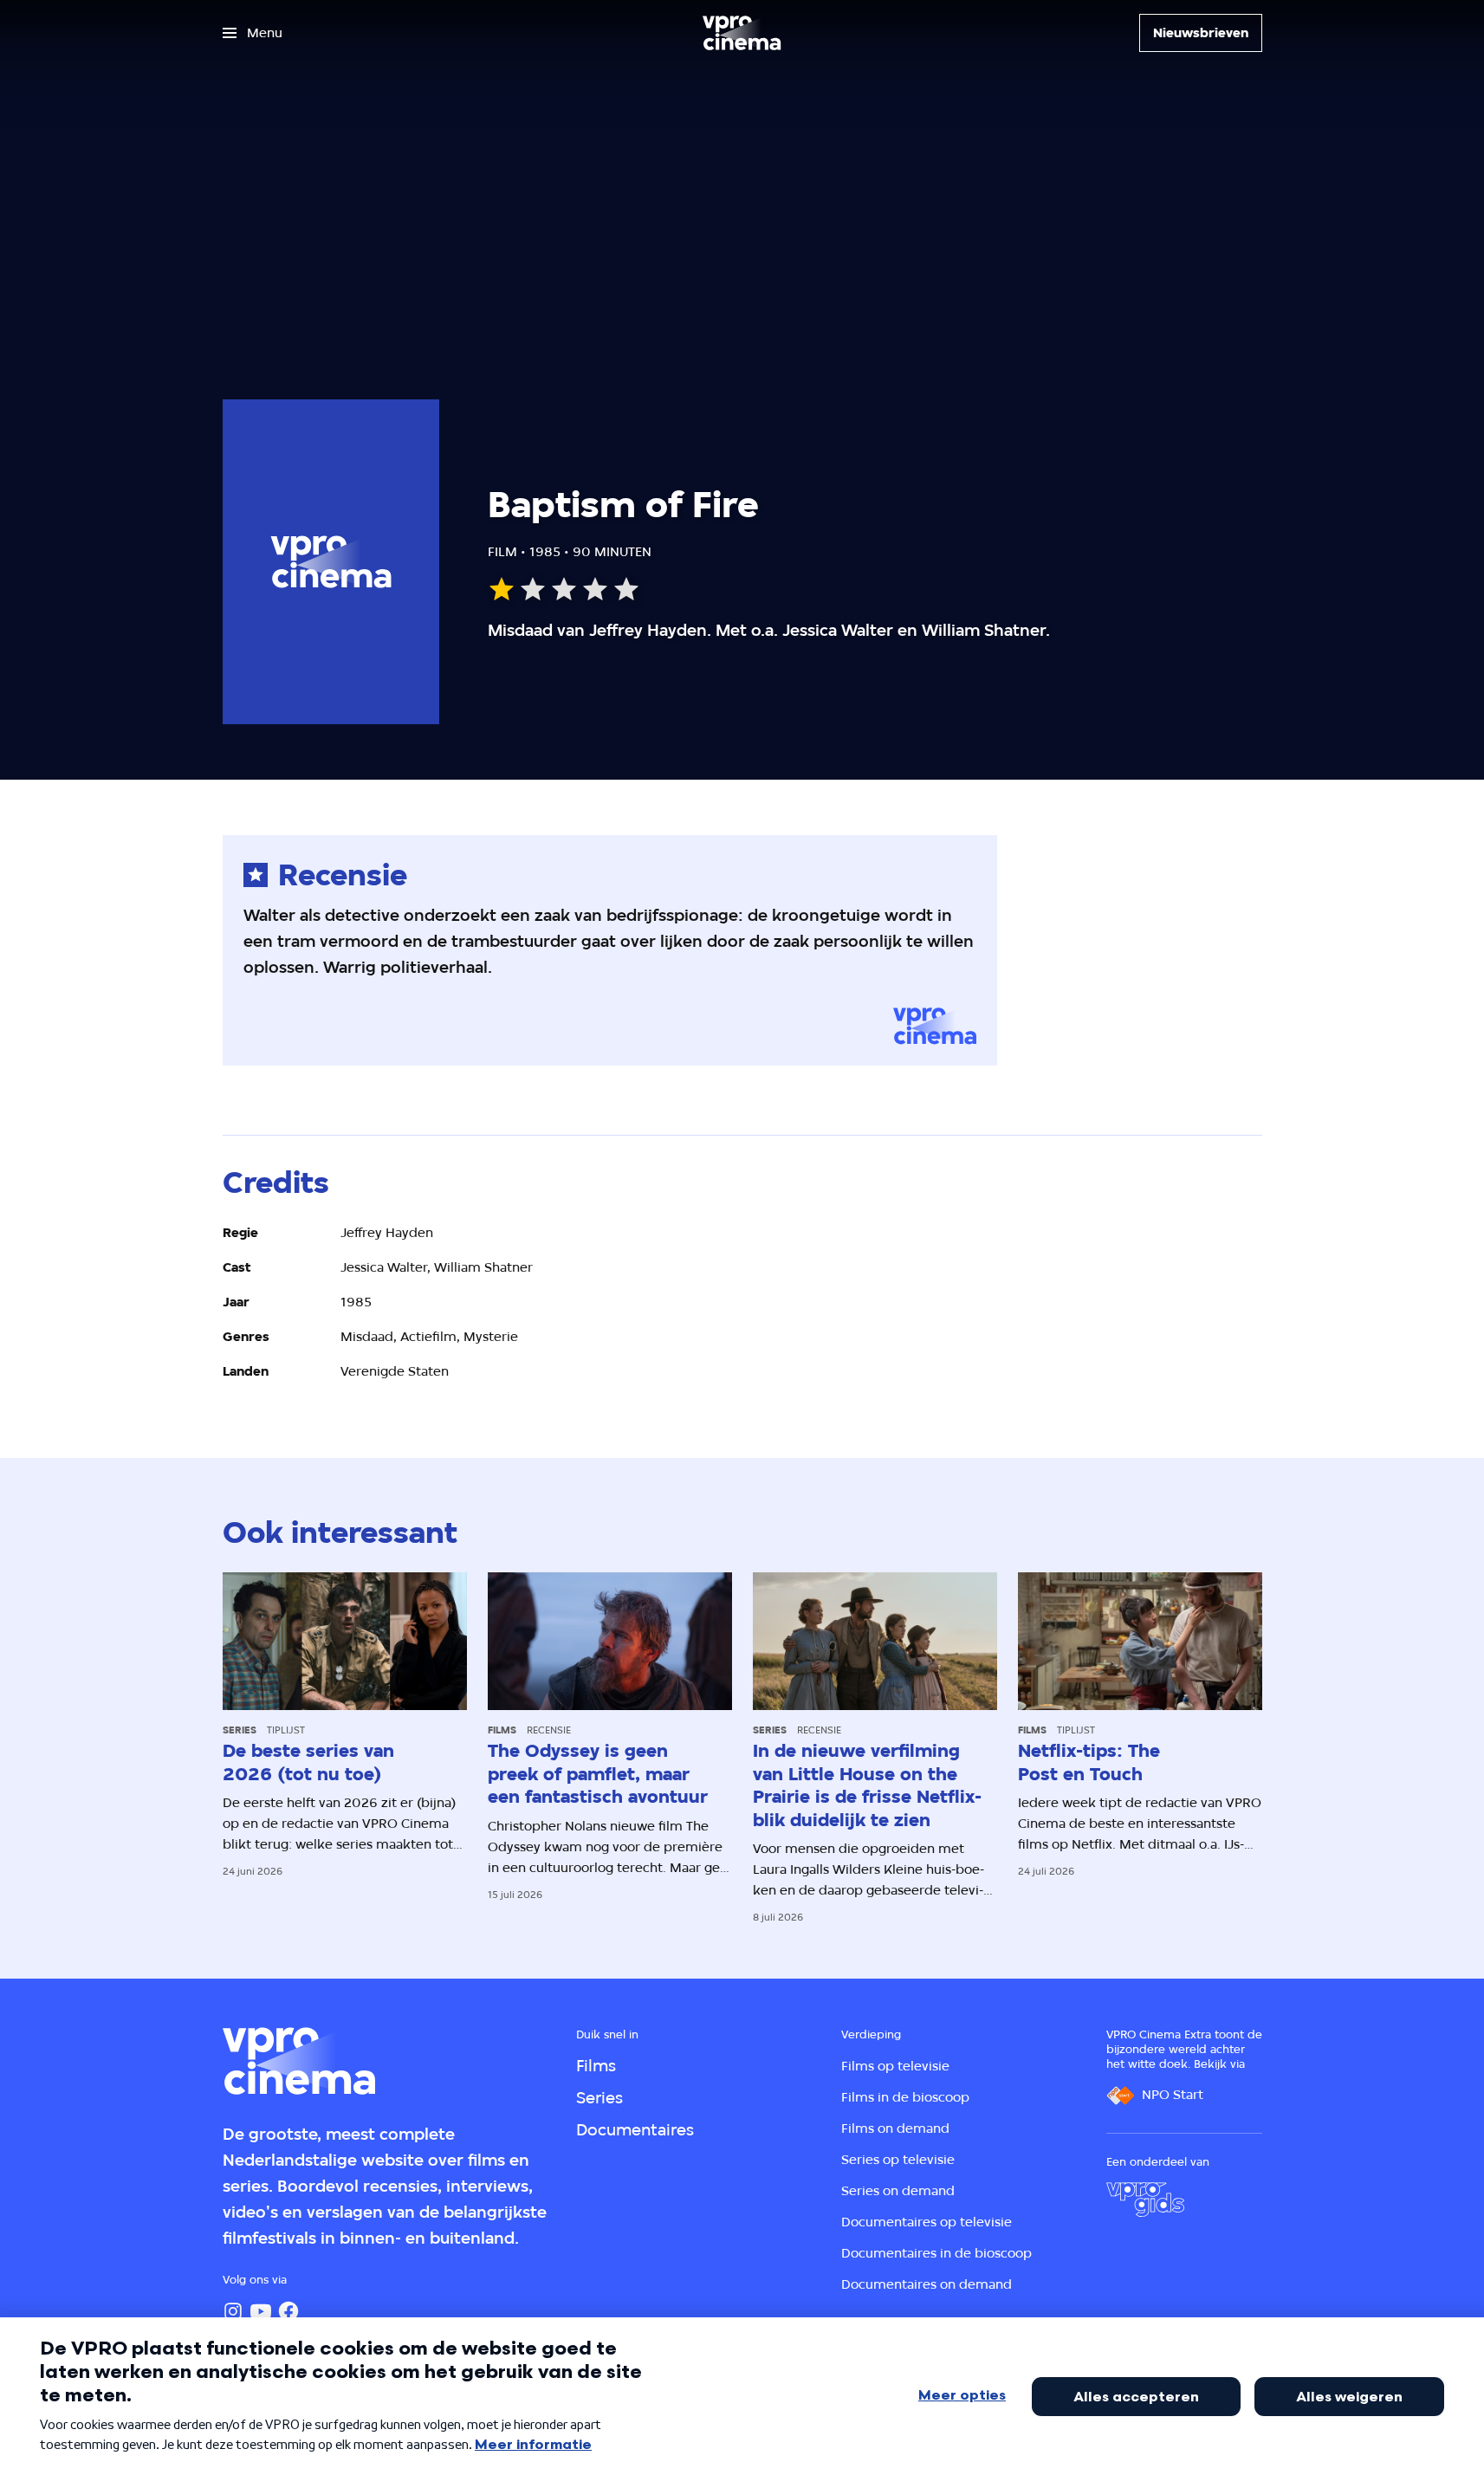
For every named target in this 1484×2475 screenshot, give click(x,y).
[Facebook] (288, 2311)
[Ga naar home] (742, 33)
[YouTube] (261, 2311)
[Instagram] (233, 2311)
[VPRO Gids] (1145, 2200)
